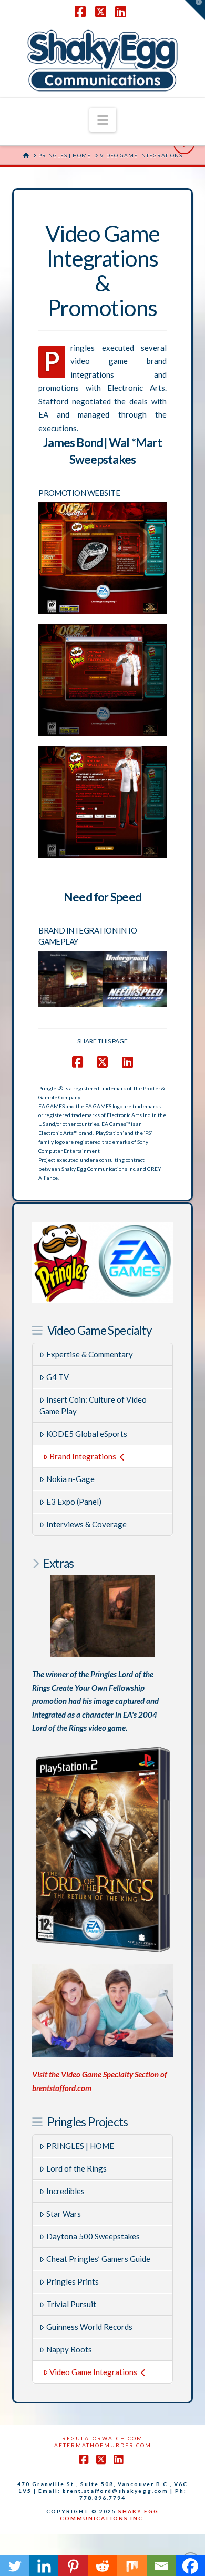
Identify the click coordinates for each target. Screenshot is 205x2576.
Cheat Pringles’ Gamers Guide (98, 2259)
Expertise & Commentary (90, 1354)
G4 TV (58, 1377)
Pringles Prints (73, 2281)
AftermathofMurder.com (103, 2445)
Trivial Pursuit (71, 2304)
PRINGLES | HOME (80, 2146)
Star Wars (64, 2214)
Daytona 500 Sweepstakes (93, 2236)
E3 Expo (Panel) (74, 1502)
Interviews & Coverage (86, 1524)
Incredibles (65, 2191)
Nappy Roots (69, 2349)
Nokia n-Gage (70, 1479)
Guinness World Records (89, 2327)
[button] (103, 120)
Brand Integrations (83, 1456)
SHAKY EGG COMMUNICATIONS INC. (109, 2515)
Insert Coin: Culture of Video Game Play (93, 1406)
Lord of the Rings (76, 2168)
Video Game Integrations (93, 2372)
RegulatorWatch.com (102, 2438)
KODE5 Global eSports (87, 1434)
